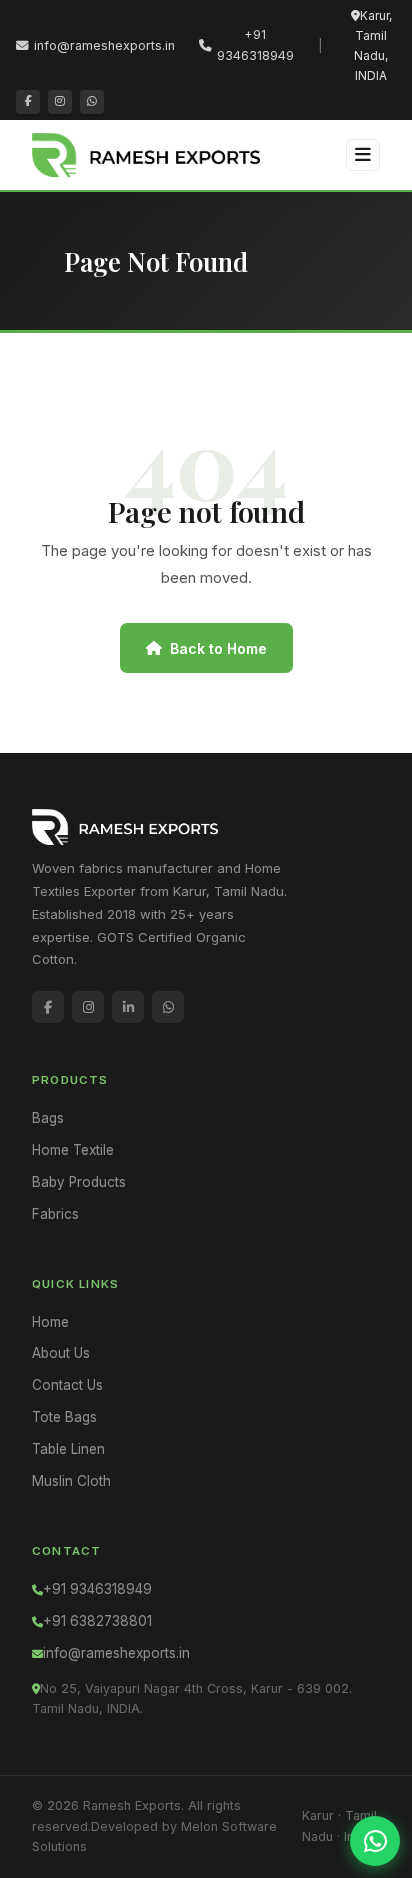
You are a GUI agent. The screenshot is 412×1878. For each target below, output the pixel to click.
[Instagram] (60, 102)
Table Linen (68, 1449)
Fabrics (55, 1214)
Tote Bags (64, 1417)
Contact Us (67, 1385)
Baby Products (79, 1182)
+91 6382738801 (97, 1621)
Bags (48, 1118)
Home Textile (73, 1150)
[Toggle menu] (363, 154)
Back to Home (218, 648)
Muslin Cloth (71, 1481)
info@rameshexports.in (104, 45)
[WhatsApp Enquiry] (375, 1841)
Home (50, 1322)
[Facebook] (28, 102)
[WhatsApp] (92, 102)
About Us (61, 1353)
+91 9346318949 (255, 45)
